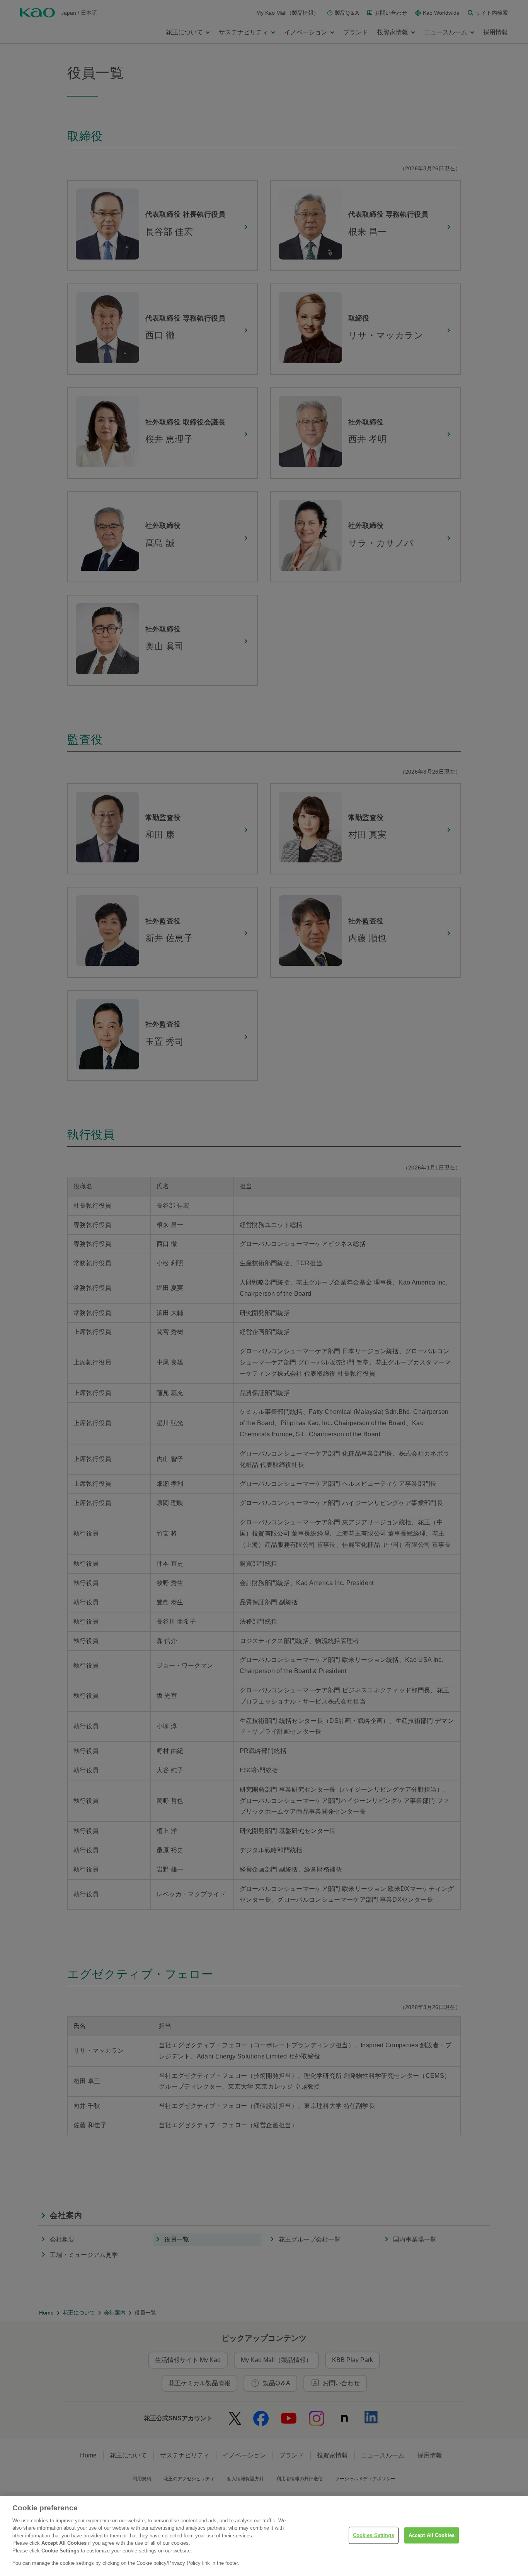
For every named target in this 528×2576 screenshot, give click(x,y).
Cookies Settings (374, 2535)
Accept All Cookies (432, 2535)
